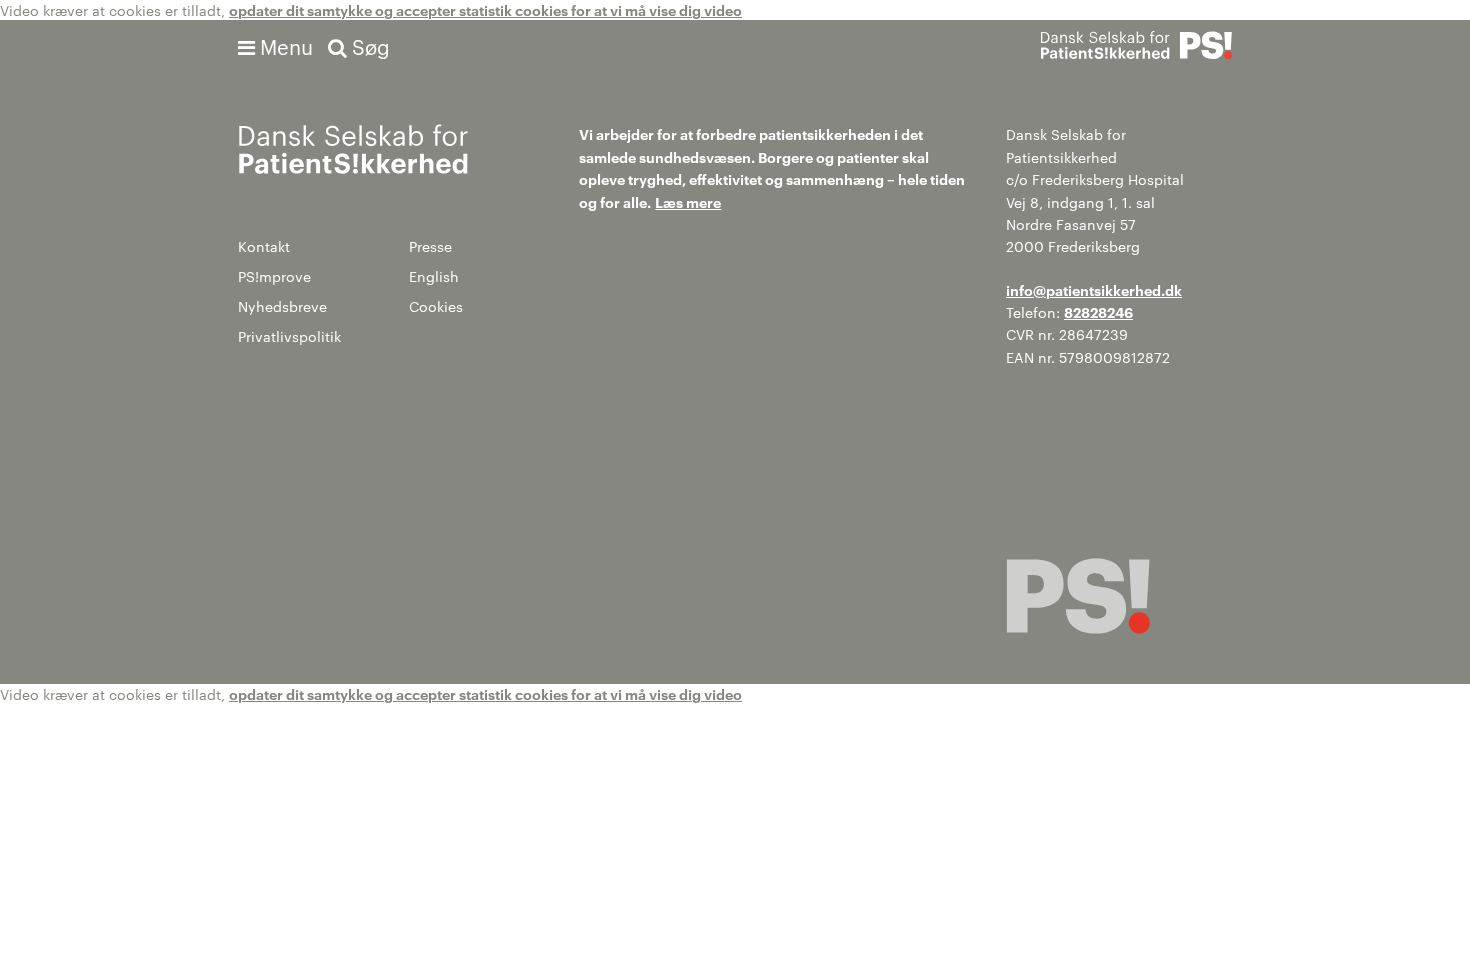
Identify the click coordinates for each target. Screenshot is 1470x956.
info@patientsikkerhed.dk (1094, 289)
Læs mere (688, 201)
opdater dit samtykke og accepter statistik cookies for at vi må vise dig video (485, 9)
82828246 (1098, 311)
